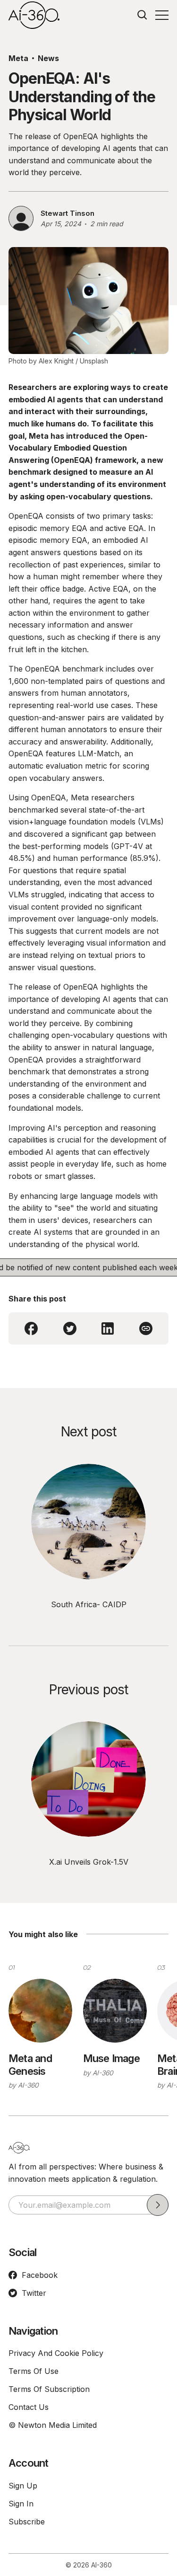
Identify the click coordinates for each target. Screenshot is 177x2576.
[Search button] (143, 15)
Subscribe (27, 2522)
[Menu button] (162, 15)
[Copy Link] (146, 1328)
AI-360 (28, 2085)
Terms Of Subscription (49, 2389)
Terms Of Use (34, 2371)
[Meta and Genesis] (40, 2011)
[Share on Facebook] (31, 1328)
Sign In (21, 2504)
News (48, 58)
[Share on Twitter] (70, 1328)
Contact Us (29, 2407)
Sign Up (23, 2486)
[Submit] (158, 2205)
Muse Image (111, 2058)
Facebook (40, 2275)
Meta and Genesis (30, 2064)
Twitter (34, 2293)
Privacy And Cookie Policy (56, 2353)
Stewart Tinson (67, 213)
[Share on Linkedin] (108, 1328)
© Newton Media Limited (53, 2425)
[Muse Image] (115, 2011)
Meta (18, 58)
